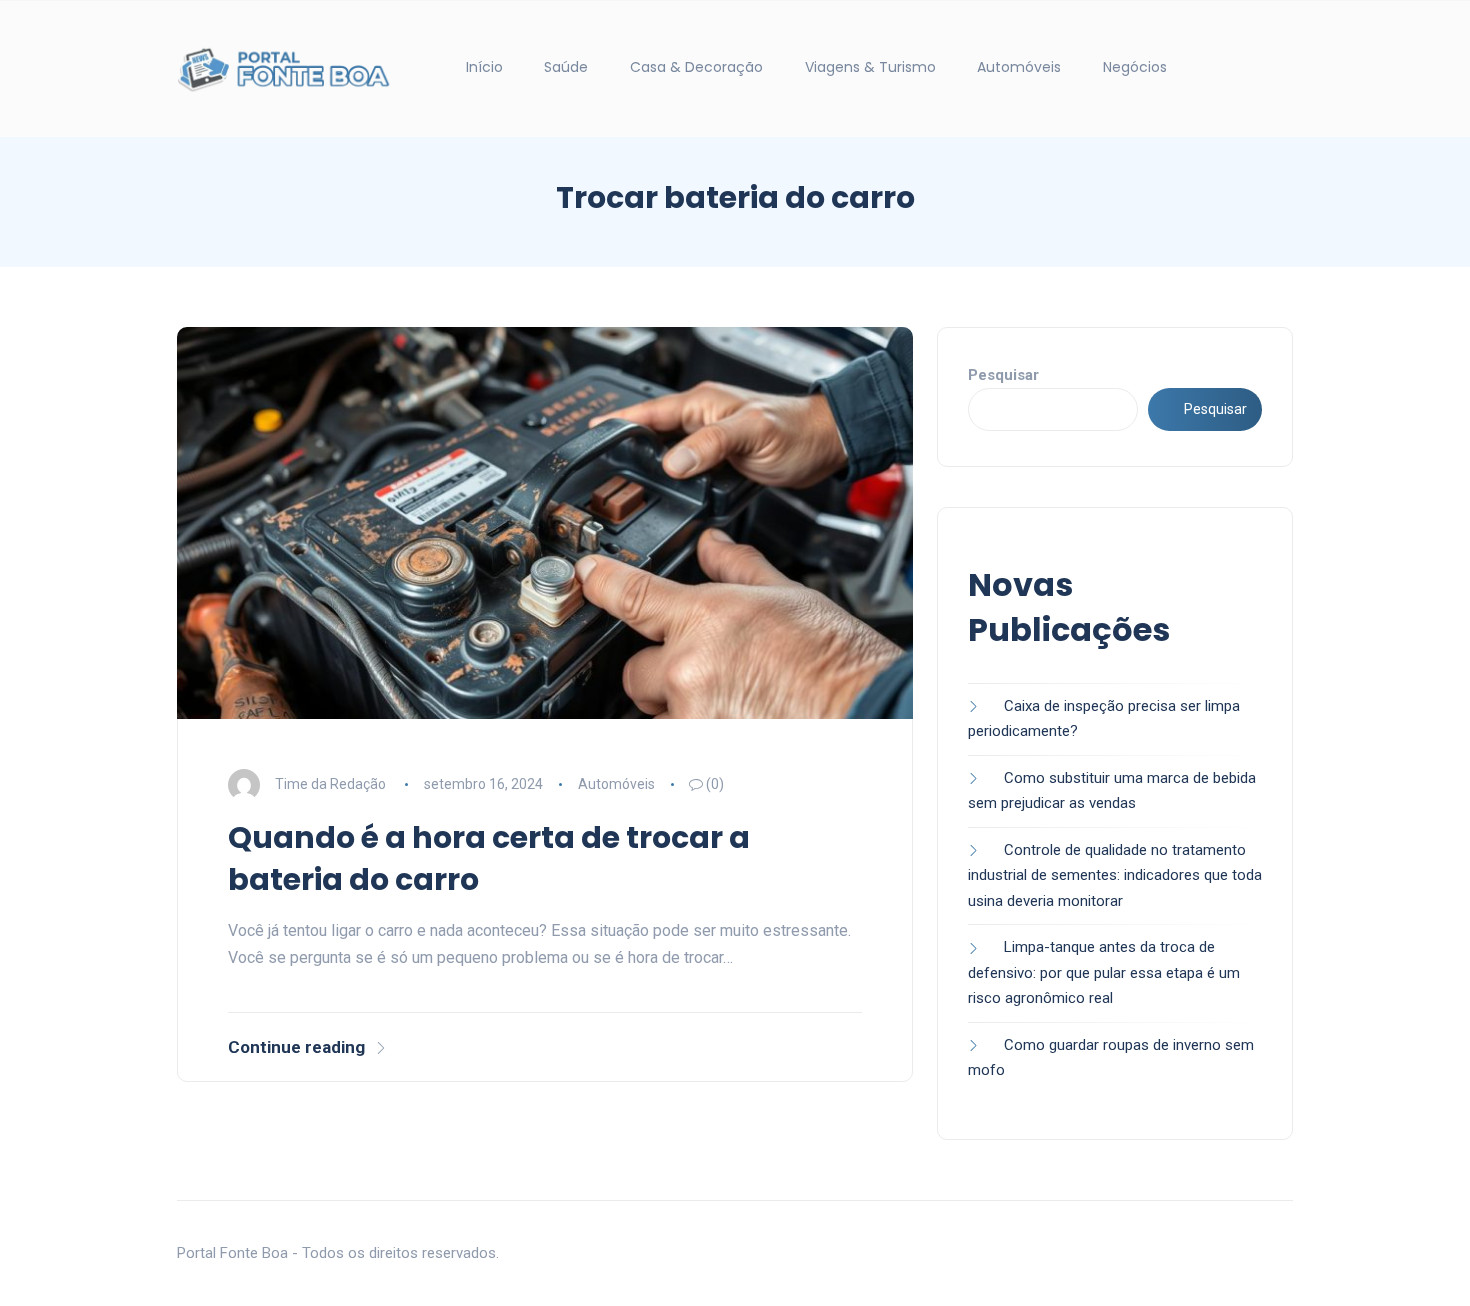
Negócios (1135, 67)
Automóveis (1019, 67)
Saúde (566, 67)
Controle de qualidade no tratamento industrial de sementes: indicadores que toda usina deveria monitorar (1115, 875)
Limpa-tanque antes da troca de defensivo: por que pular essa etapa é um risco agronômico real (1104, 972)
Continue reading (296, 1047)
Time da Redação (330, 784)
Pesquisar (1003, 375)
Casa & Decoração (696, 67)
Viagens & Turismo (870, 67)
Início (484, 67)
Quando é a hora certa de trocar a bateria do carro (489, 858)
